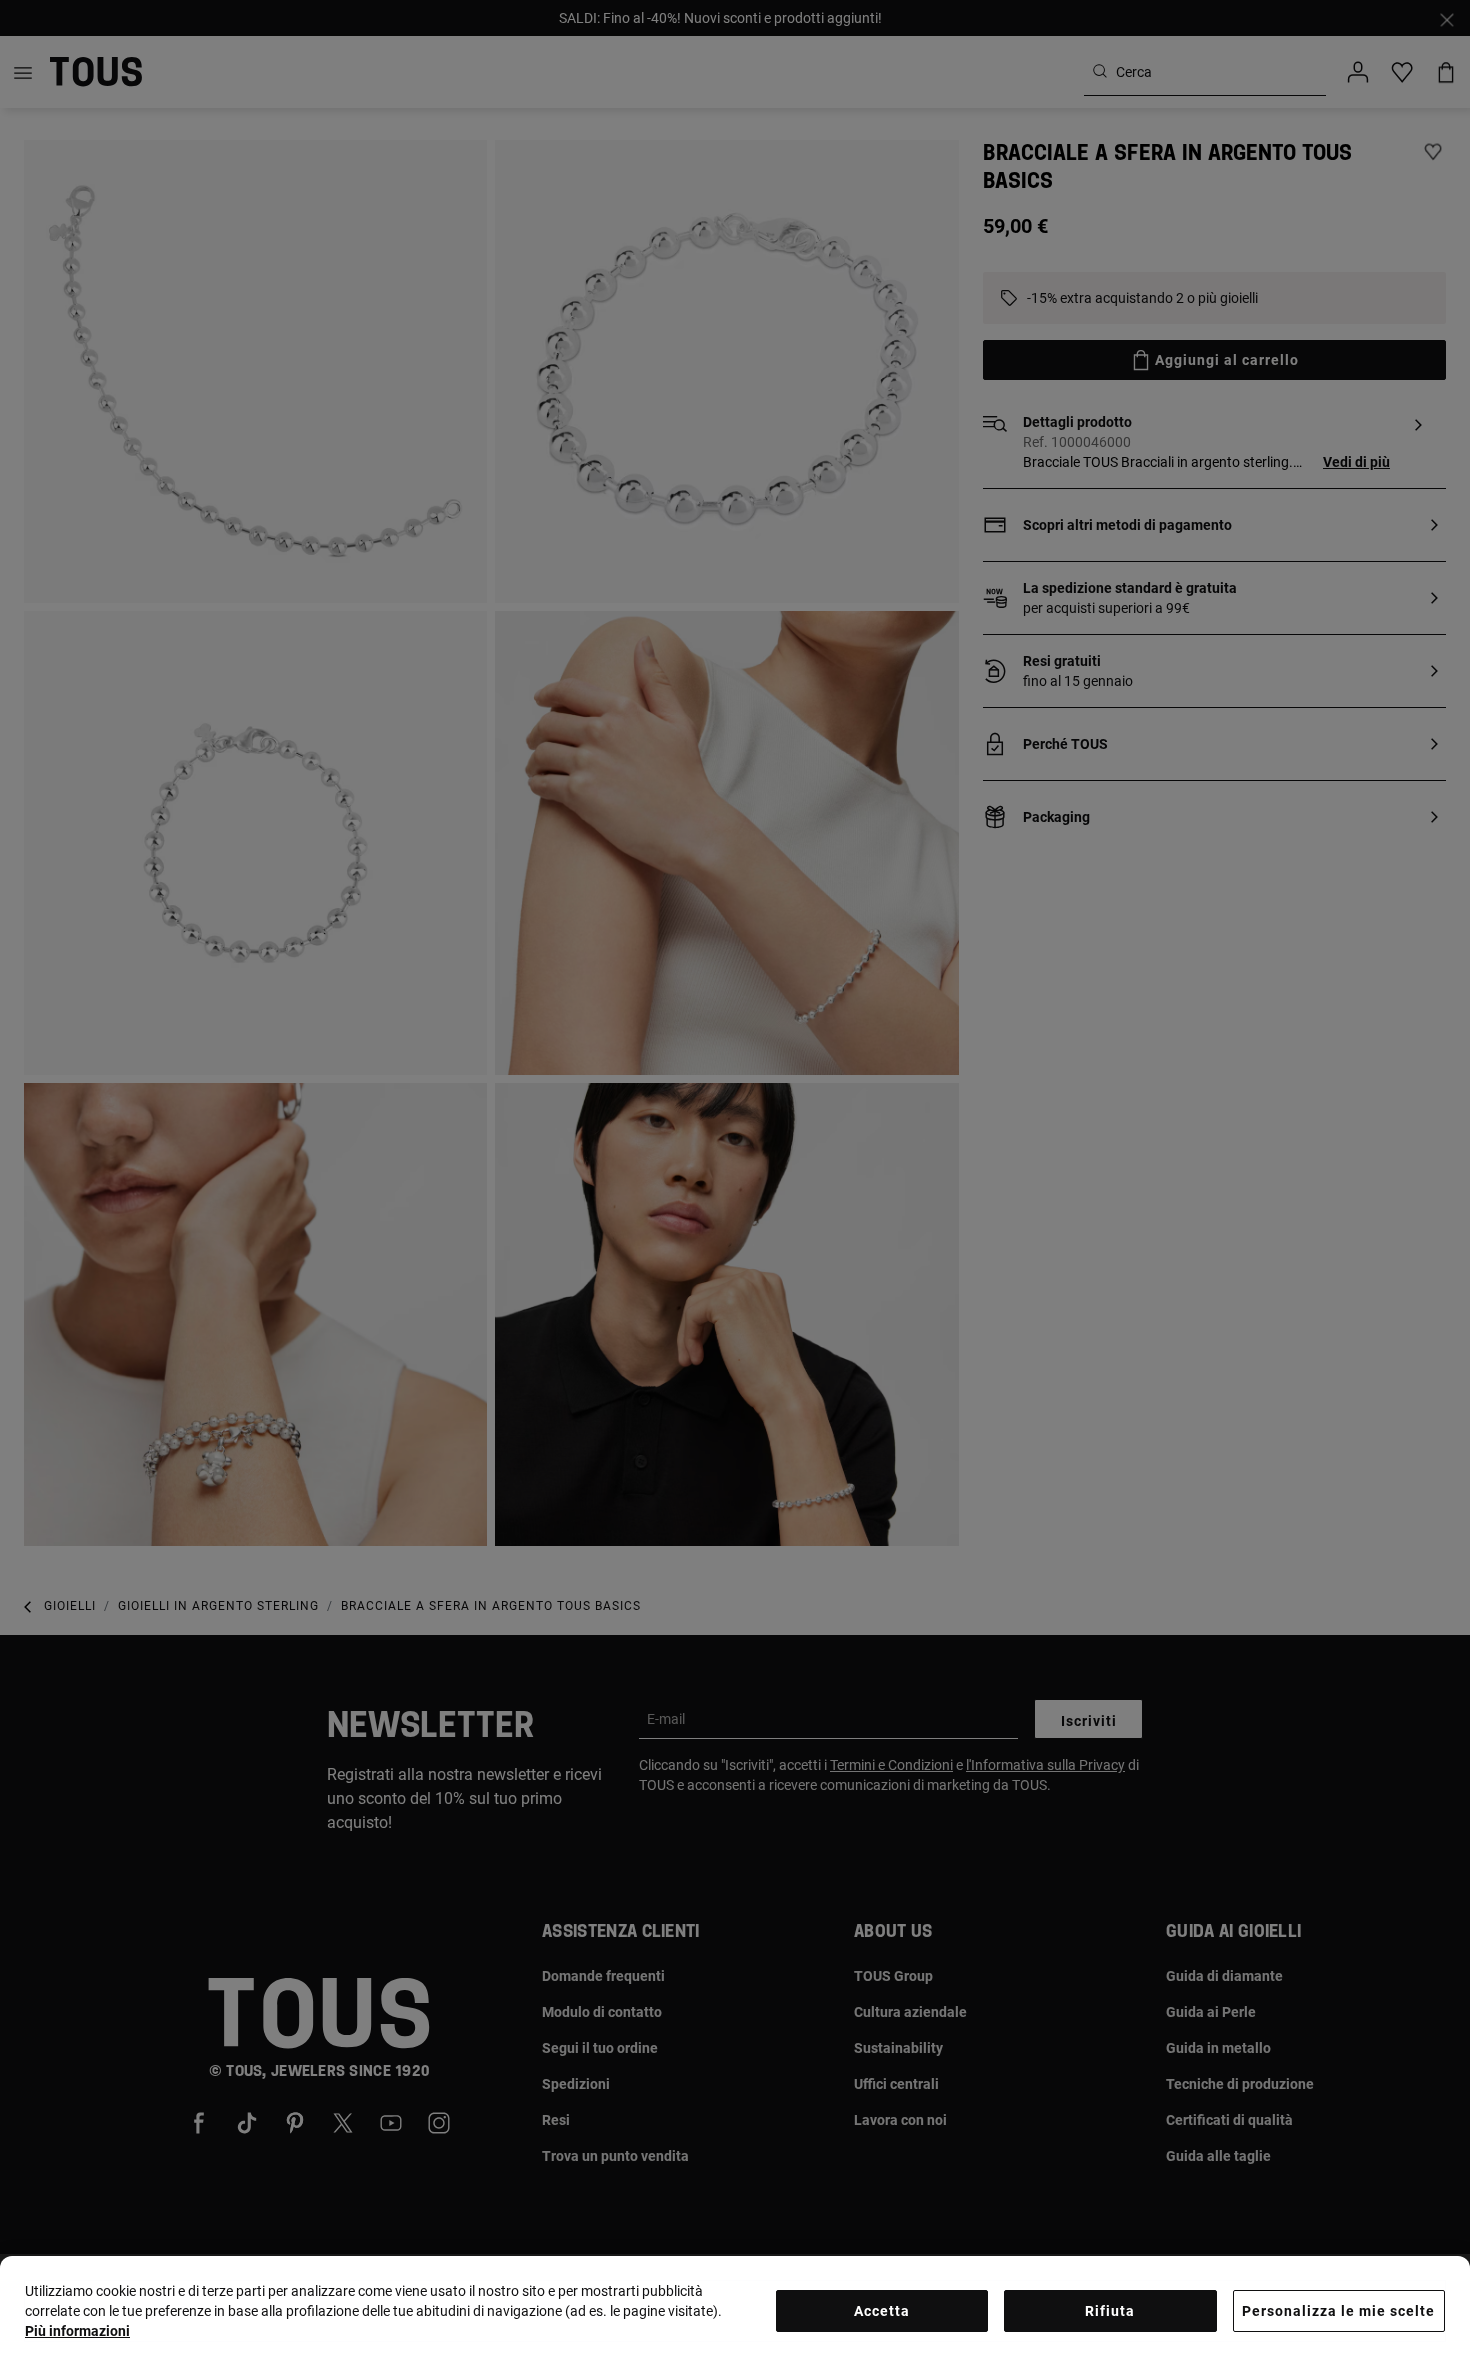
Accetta (882, 2311)
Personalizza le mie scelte (1338, 2311)
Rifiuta (1110, 2311)
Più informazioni (77, 2331)
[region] (735, 2311)
